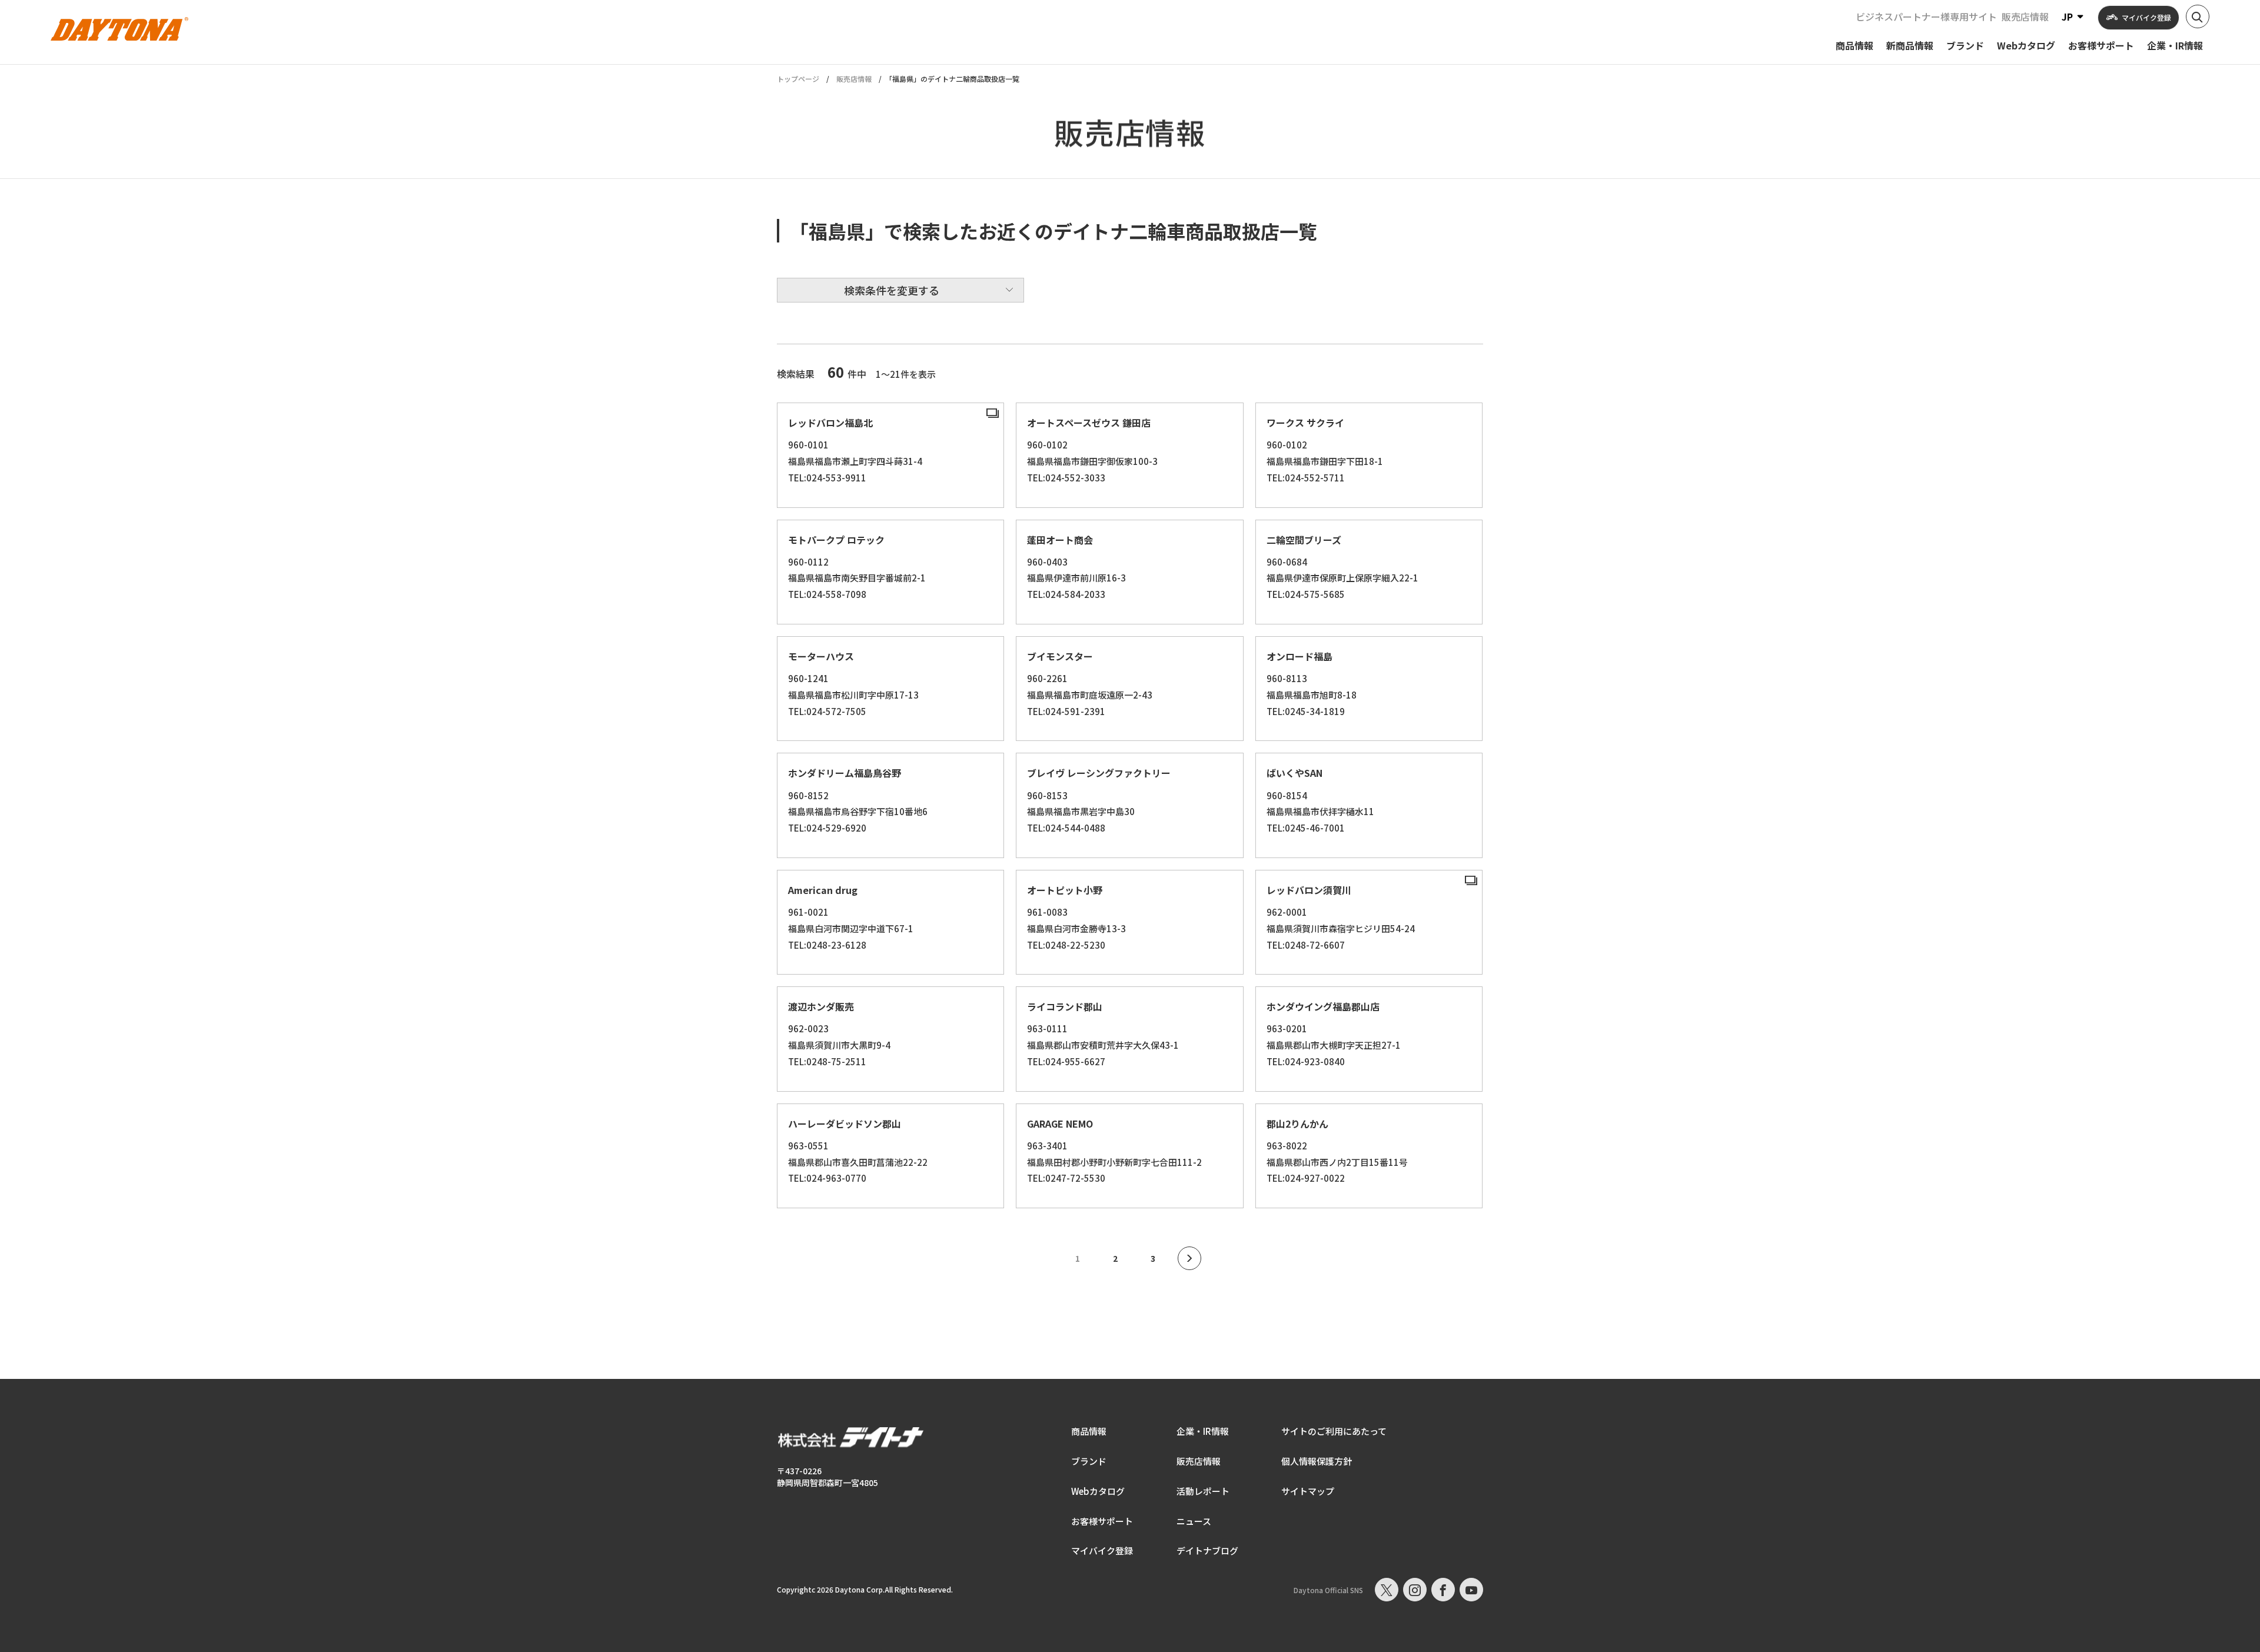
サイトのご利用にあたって (1334, 1431)
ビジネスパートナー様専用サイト (1926, 16)
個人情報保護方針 (1317, 1461)
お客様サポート (1102, 1521)
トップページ (798, 79)
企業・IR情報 (1203, 1431)
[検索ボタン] (2198, 16)
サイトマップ (1308, 1491)
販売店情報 (2025, 16)
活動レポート (1203, 1491)
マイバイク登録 (1102, 1550)
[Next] (1189, 1258)
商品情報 (1089, 1431)
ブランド (1089, 1461)
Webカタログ (1098, 1491)
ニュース (1194, 1521)
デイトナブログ (1207, 1550)
